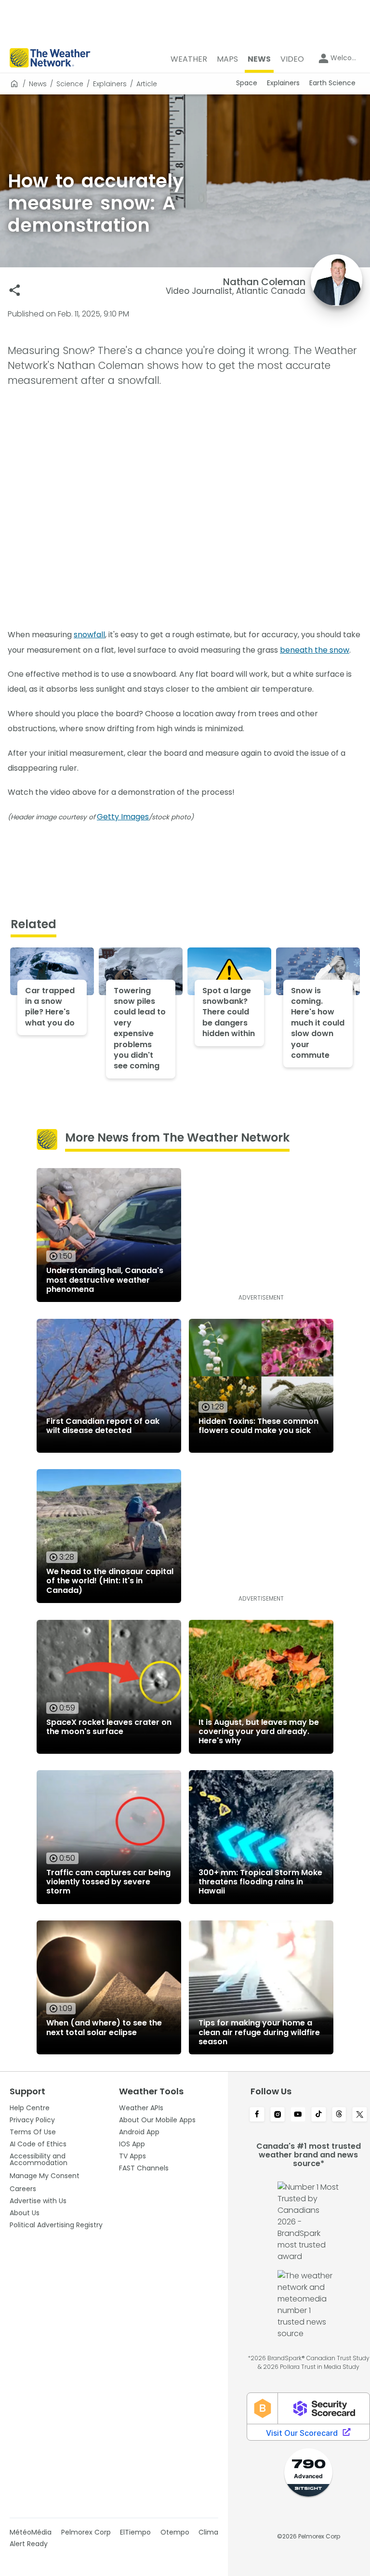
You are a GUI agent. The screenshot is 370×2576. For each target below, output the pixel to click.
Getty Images (123, 817)
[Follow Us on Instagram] (278, 2115)
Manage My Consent (45, 2176)
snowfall (89, 635)
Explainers (110, 84)
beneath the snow (315, 650)
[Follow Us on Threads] (339, 2115)
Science (70, 84)
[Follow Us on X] (360, 2115)
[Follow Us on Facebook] (257, 2115)
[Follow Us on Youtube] (298, 2115)
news (38, 84)
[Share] (15, 290)
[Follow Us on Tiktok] (319, 2115)
